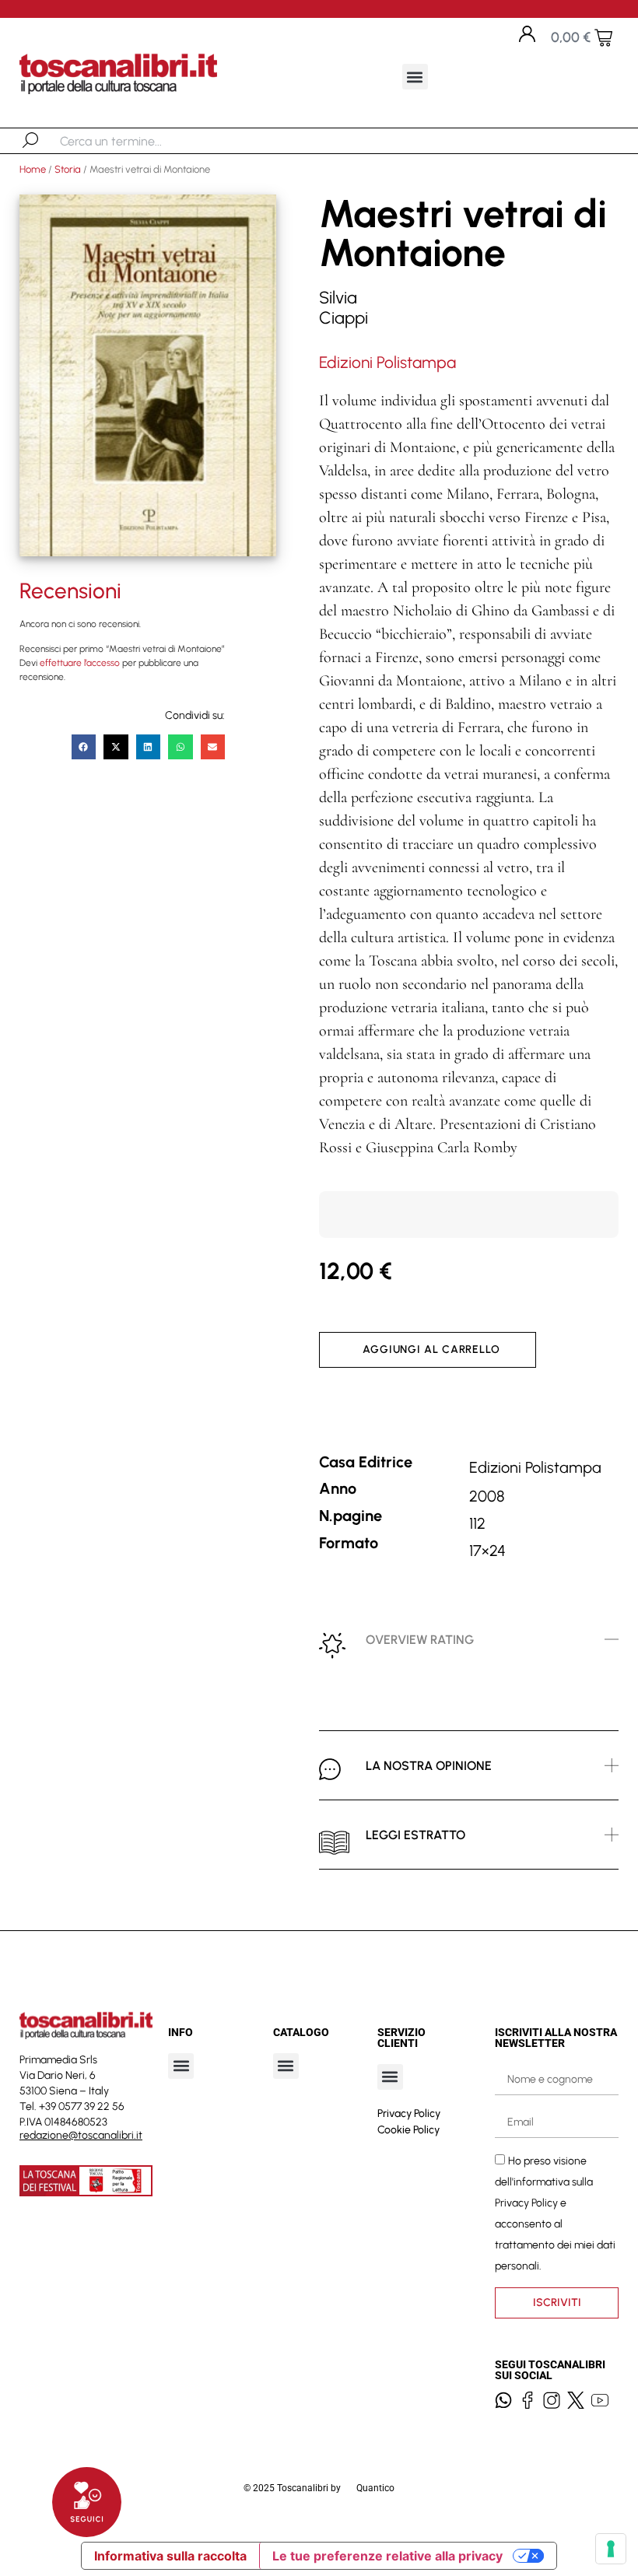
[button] (415, 77)
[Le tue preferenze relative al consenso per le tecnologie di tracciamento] (611, 2549)
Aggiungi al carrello (431, 1349)
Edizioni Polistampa (387, 362)
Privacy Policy (409, 2113)
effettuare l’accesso (80, 663)
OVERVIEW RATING (420, 1640)
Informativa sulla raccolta (170, 2556)
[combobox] (140, 141)
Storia (68, 169)
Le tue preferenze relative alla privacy (387, 2556)
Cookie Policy (408, 2130)
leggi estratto (415, 1835)
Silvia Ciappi (344, 308)
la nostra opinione (429, 1766)
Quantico (375, 2488)
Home (33, 169)
